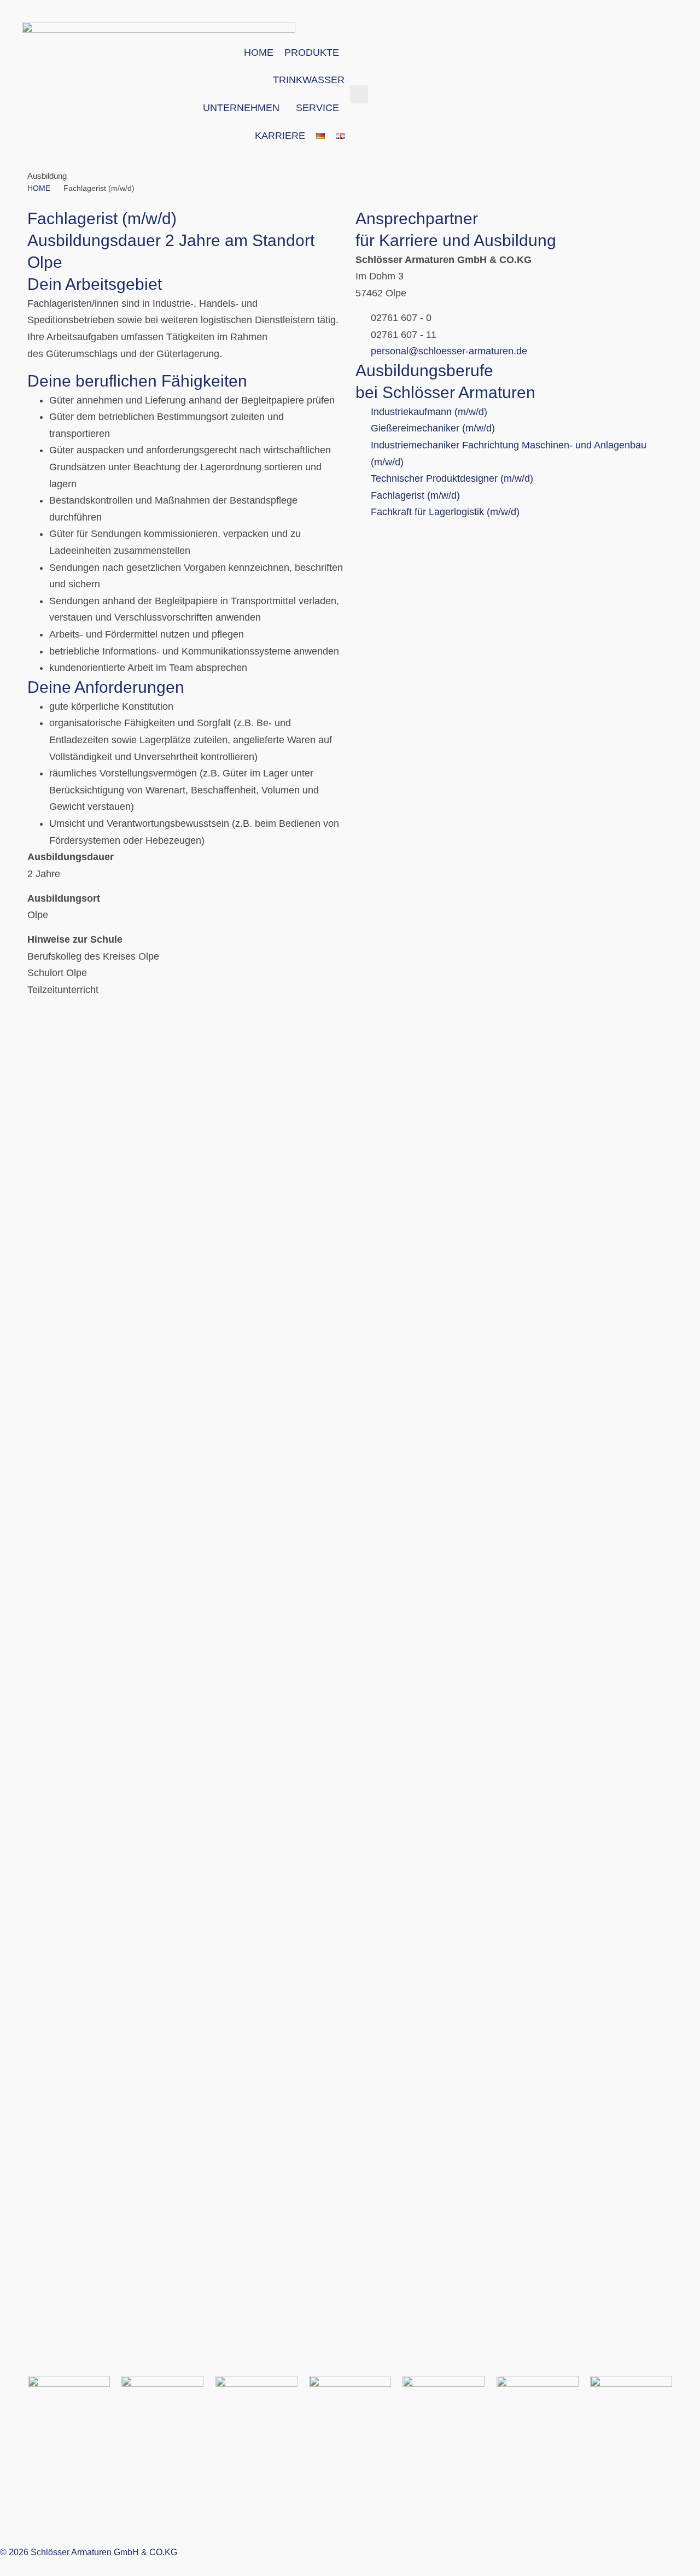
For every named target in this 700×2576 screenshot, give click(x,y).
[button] (359, 94)
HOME (39, 188)
